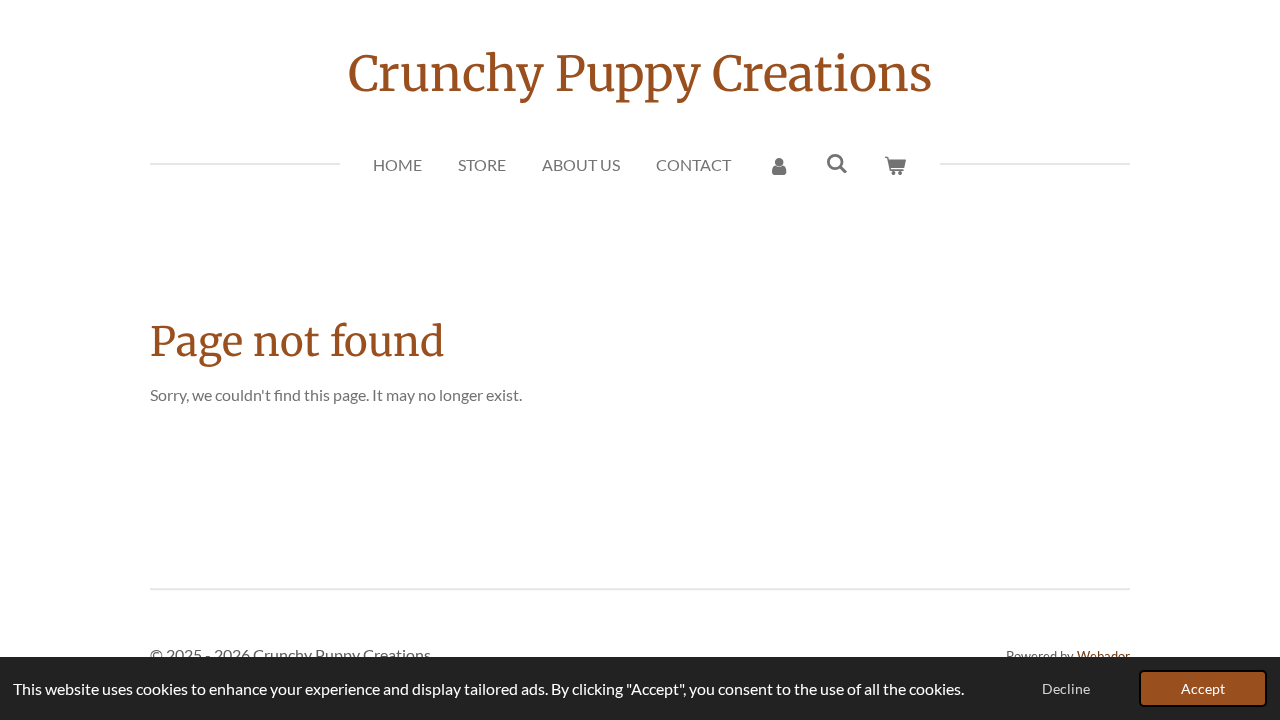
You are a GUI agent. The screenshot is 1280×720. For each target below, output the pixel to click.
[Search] (837, 162)
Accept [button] (1203, 688)
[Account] (778, 165)
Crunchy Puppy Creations (640, 74)
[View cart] (895, 165)
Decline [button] (1066, 688)
